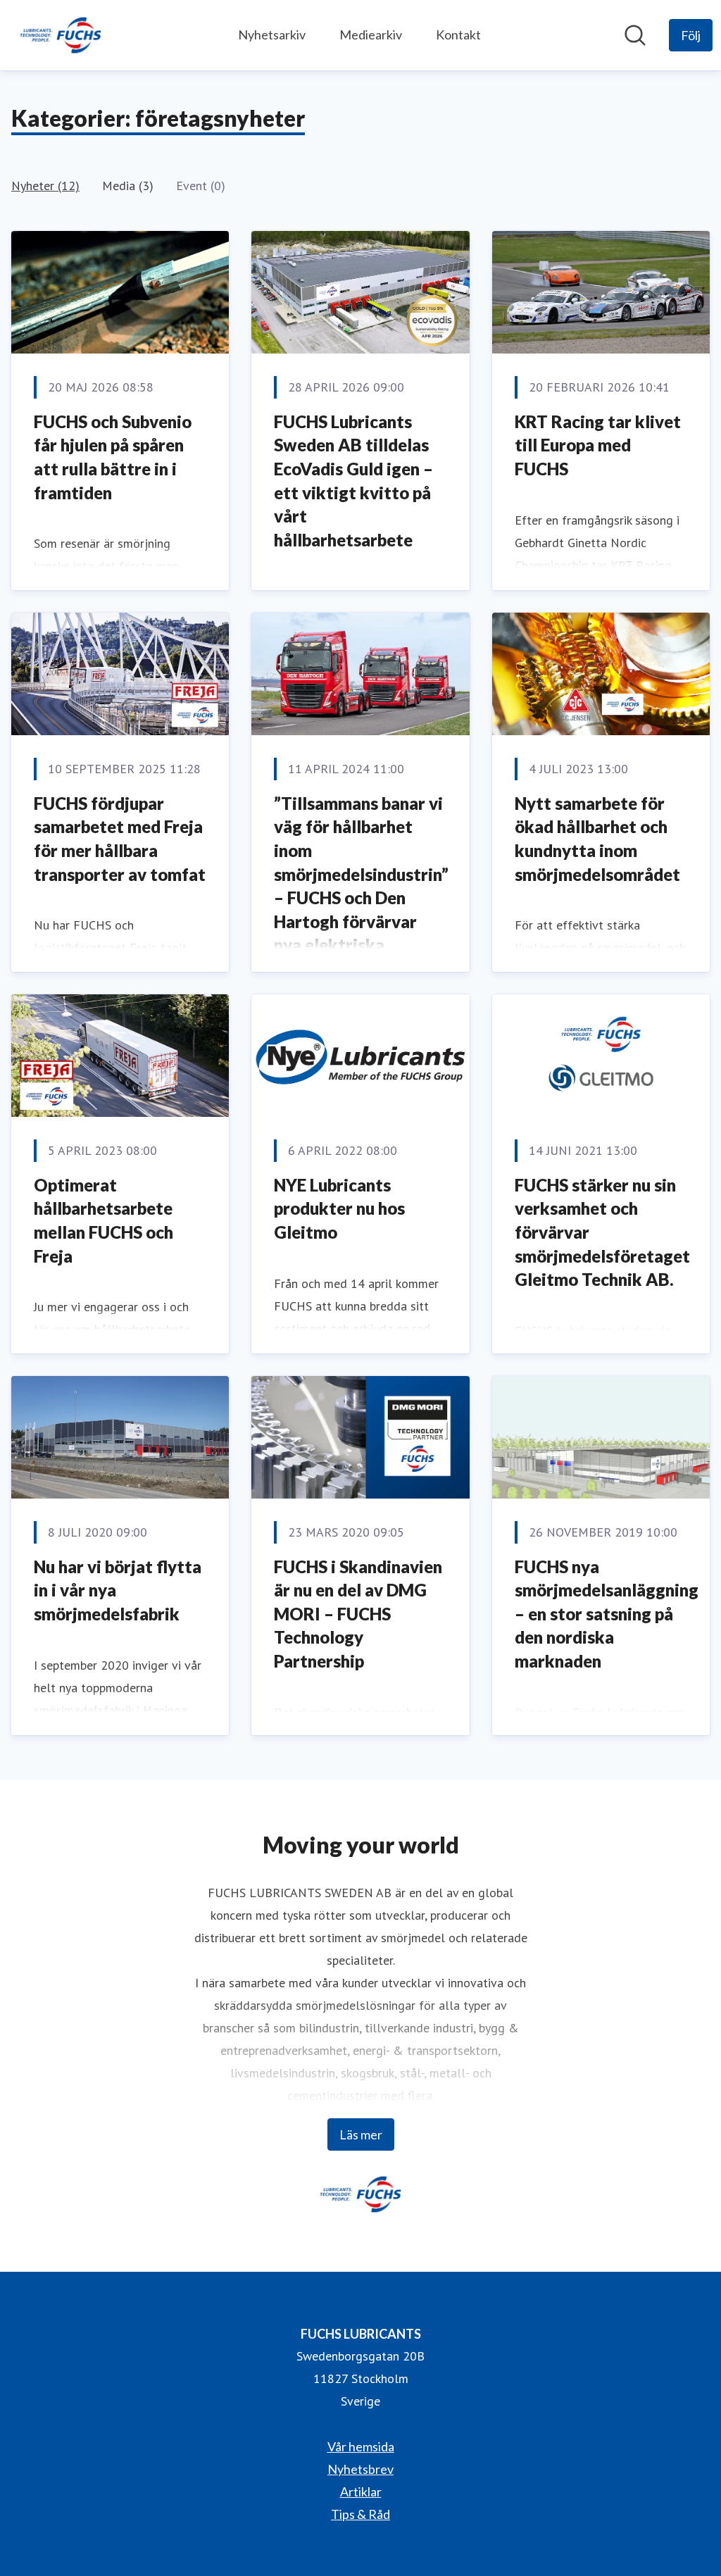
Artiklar (361, 2491)
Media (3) (128, 186)
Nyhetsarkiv (272, 35)
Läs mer (361, 2134)
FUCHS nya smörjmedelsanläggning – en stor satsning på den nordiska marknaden (607, 1614)
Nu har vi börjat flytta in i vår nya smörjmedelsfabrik (118, 1590)
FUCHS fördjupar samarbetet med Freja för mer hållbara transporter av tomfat (120, 839)
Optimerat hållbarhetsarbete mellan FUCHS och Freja (104, 1220)
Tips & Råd (360, 2514)
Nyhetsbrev (360, 2469)
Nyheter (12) (45, 186)
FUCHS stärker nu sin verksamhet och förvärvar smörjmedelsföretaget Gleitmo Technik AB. (602, 1232)
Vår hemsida (361, 2446)
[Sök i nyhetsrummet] (635, 35)
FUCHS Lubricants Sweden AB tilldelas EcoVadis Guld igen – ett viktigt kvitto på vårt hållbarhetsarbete (353, 481)
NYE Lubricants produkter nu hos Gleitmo (339, 1208)
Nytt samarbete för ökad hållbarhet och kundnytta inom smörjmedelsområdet (597, 839)
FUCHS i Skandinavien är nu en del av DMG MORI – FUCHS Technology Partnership (358, 1614)
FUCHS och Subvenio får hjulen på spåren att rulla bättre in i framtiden (113, 457)
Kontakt (458, 35)
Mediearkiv (371, 35)
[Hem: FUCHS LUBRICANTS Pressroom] (61, 35)
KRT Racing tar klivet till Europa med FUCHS (598, 445)
